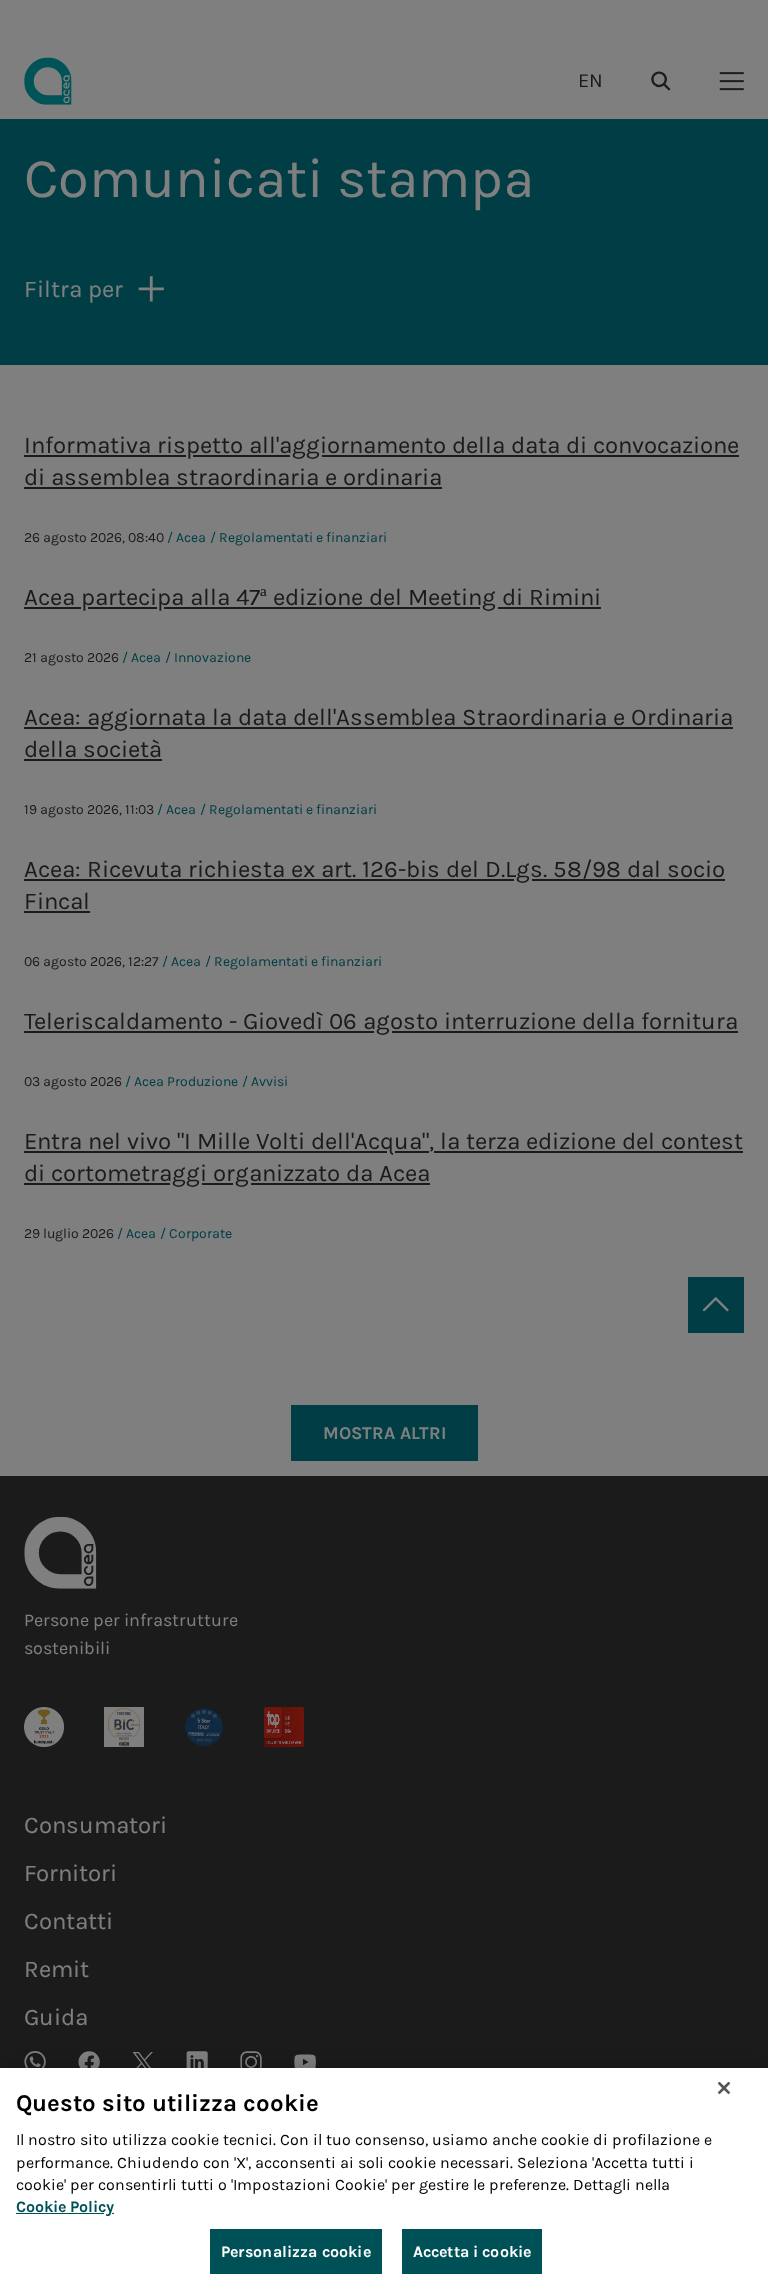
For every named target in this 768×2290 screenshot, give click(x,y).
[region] (384, 2179)
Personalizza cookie (296, 2251)
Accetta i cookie (472, 2251)
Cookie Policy (65, 2206)
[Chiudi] (724, 2088)
